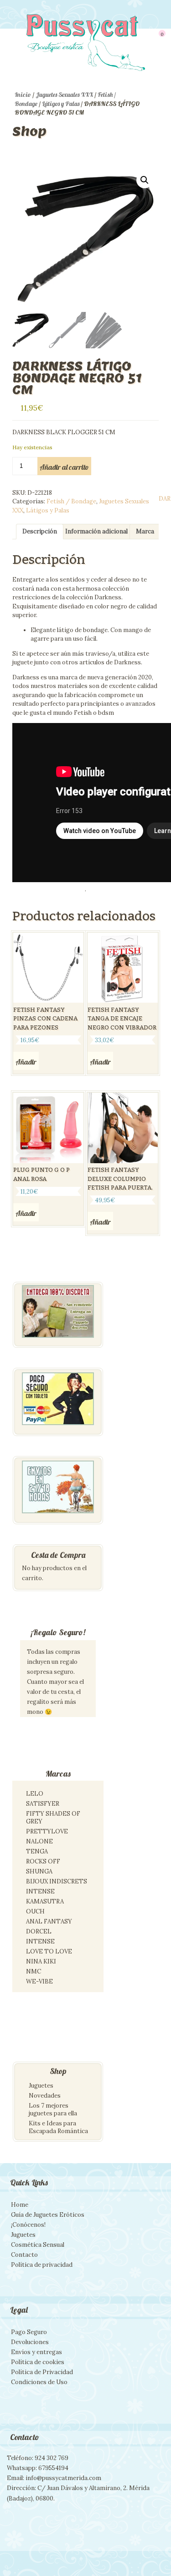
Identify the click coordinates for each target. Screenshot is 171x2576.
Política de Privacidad (42, 2372)
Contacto (24, 2255)
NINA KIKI (41, 1961)
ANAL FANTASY (49, 1921)
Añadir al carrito (64, 467)
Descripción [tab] (40, 531)
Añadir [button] (26, 1062)
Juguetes (41, 2086)
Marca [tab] (145, 531)
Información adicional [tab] (96, 531)
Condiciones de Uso (39, 2382)
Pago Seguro (29, 2332)
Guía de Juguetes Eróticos (48, 2215)
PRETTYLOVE (47, 1831)
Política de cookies (38, 2362)
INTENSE (40, 1891)
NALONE (39, 1841)
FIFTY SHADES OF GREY (53, 1818)
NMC (34, 1971)
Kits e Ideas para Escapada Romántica (58, 2127)
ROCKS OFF (43, 1861)
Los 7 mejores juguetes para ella (53, 2109)
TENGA (37, 1851)
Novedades (45, 2096)
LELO (35, 1794)
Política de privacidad (42, 2265)
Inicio (23, 95)
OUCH (35, 1911)
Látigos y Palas (61, 104)
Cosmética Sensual (38, 2245)
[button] (145, 180)
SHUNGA (39, 1871)
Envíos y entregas (36, 2352)
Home (20, 2205)
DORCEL (39, 1931)
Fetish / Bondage (71, 501)
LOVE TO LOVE (49, 1951)
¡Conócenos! (28, 2225)
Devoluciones (30, 2342)
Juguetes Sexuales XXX (64, 95)
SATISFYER (43, 1804)
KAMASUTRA (45, 1901)
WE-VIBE (39, 1981)
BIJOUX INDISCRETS (57, 1881)
